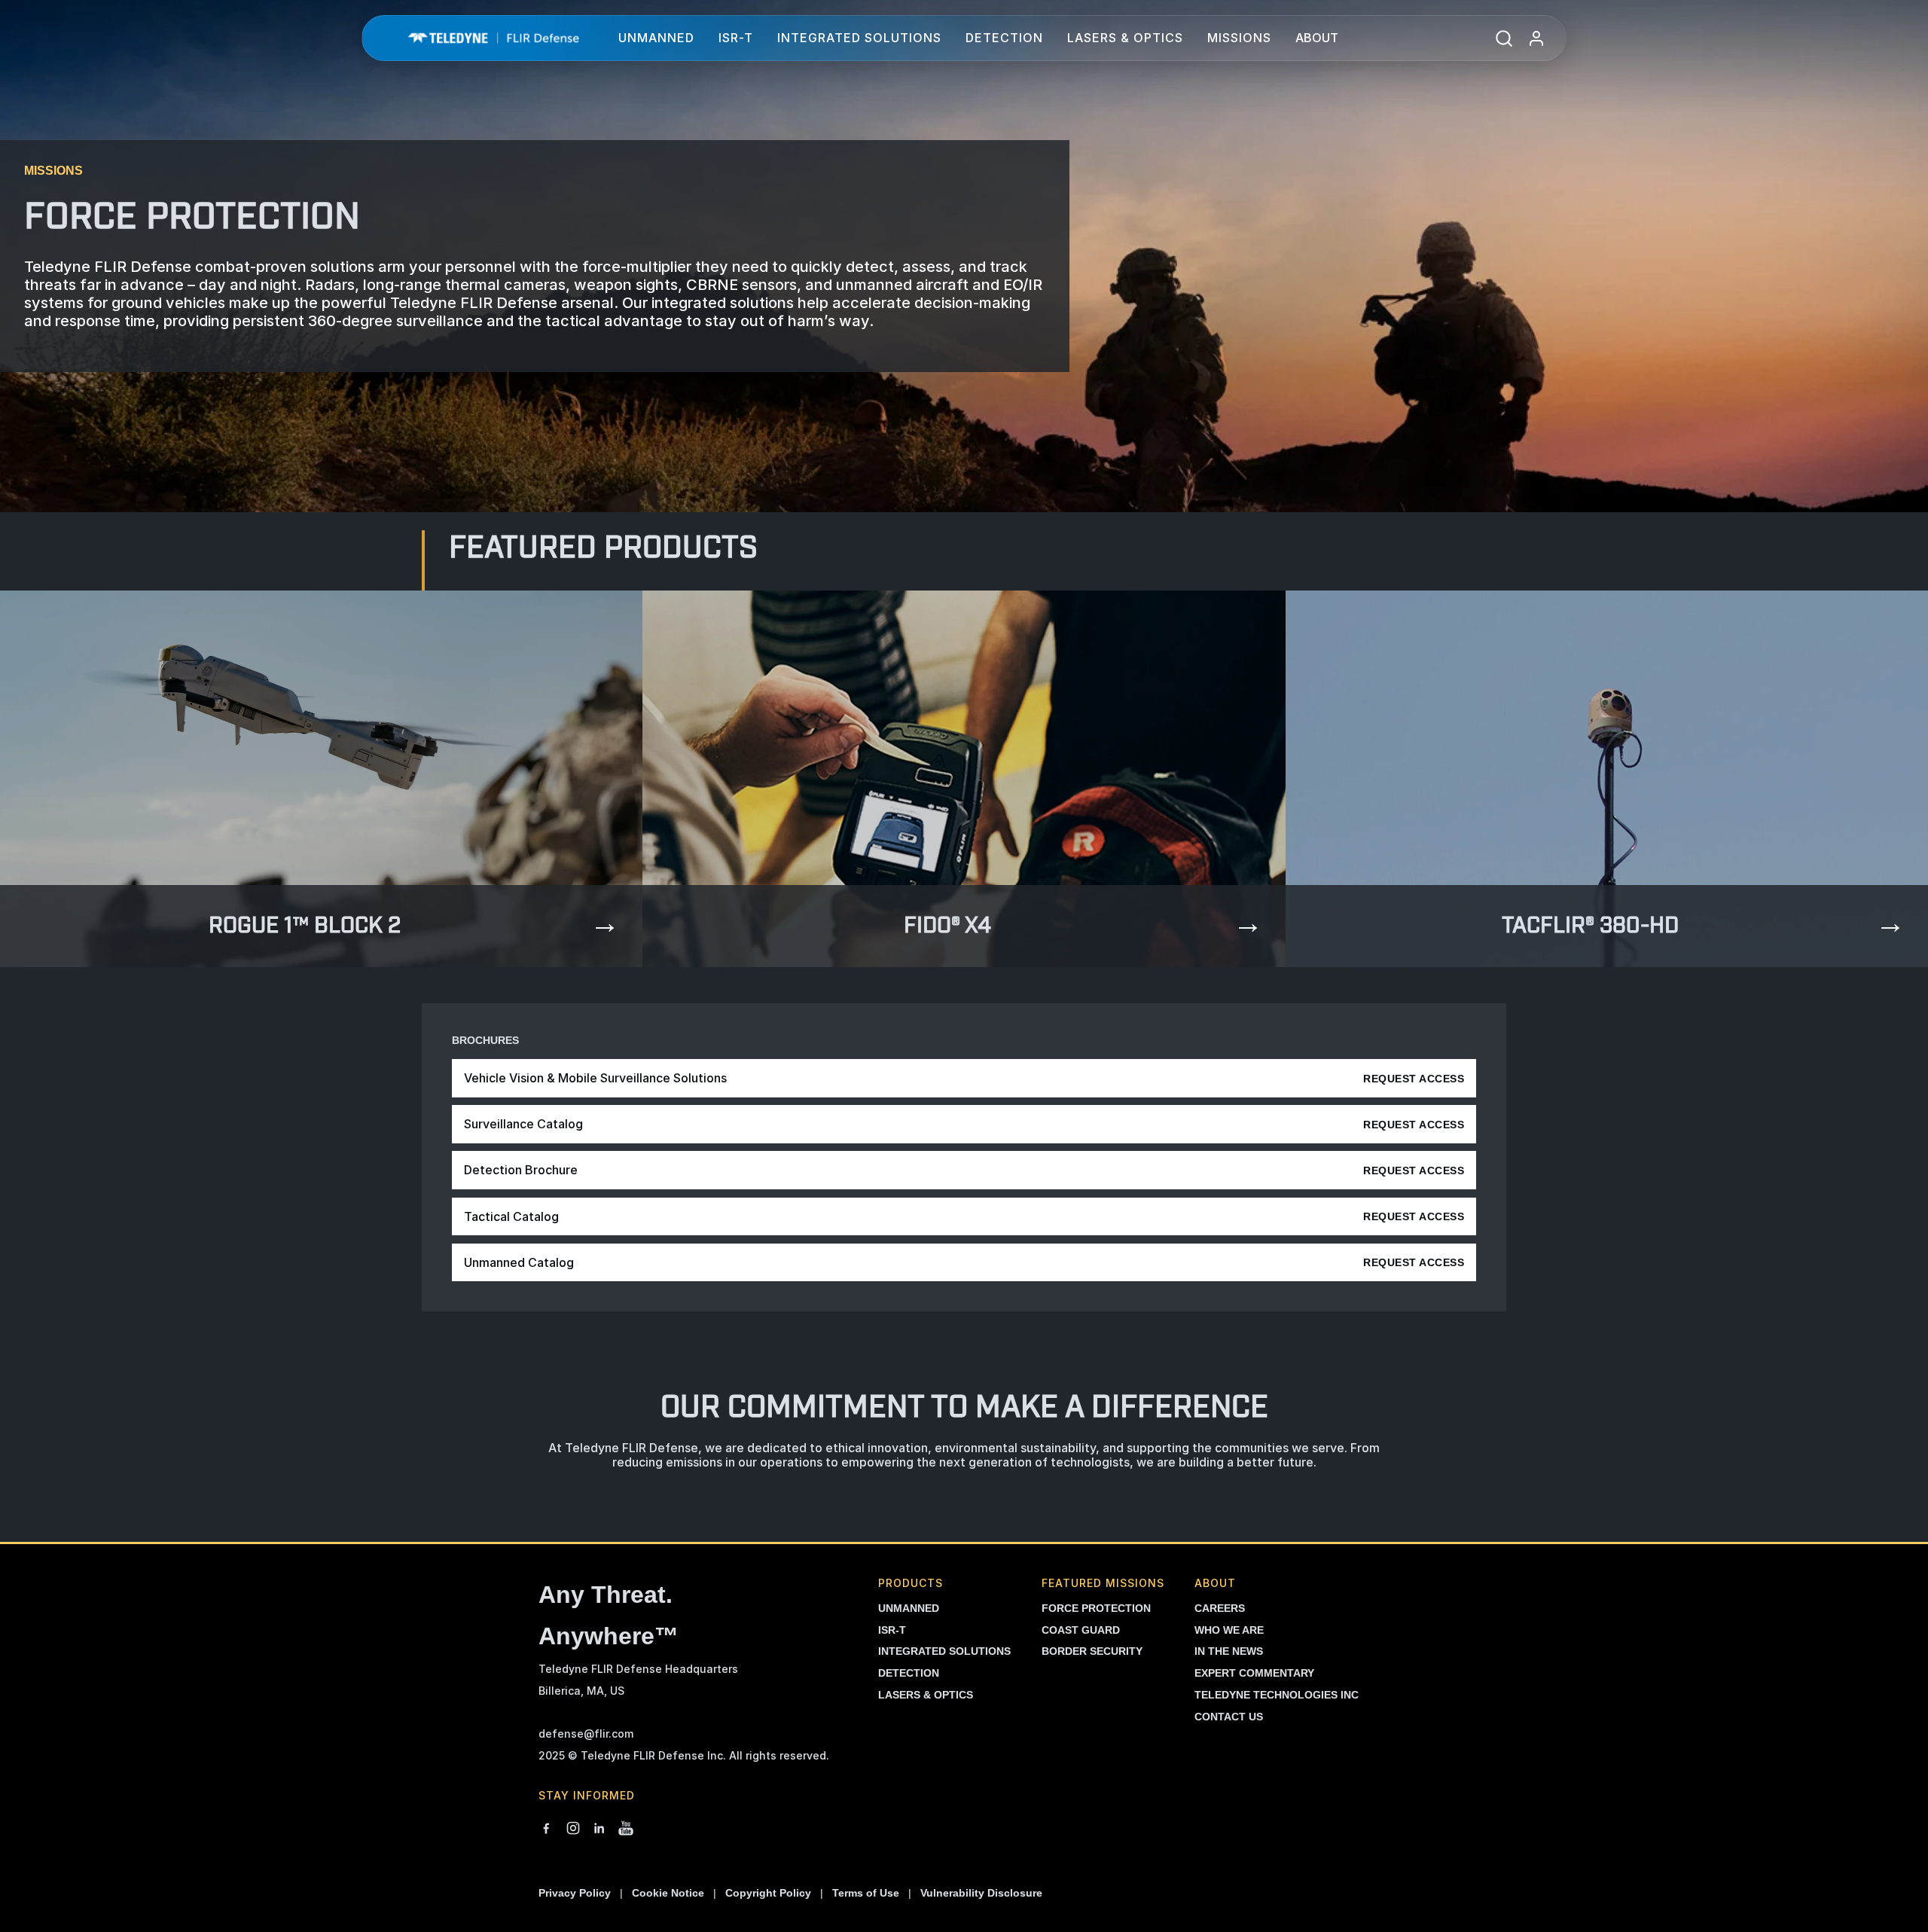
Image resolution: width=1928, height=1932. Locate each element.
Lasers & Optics (1125, 38)
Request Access (1414, 1079)
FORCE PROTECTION (1096, 1608)
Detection (1004, 38)
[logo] (493, 38)
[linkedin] (599, 1830)
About (1317, 38)
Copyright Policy (768, 1893)
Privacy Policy (575, 1893)
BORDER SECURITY (1092, 1651)
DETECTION (909, 1673)
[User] (1536, 38)
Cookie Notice (668, 1893)
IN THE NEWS (1229, 1651)
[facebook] (546, 1830)
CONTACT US (1229, 1717)
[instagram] (573, 1830)
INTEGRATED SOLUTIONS (944, 1651)
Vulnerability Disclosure (981, 1893)
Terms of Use (866, 1893)
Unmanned (656, 38)
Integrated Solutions (859, 38)
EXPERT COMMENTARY (1254, 1673)
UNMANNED (909, 1608)
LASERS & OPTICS (926, 1695)
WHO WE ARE (1229, 1630)
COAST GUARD (1081, 1630)
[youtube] (626, 1830)
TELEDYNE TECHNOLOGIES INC (1277, 1695)
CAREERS (1220, 1608)
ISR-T (736, 38)
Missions (1239, 38)
